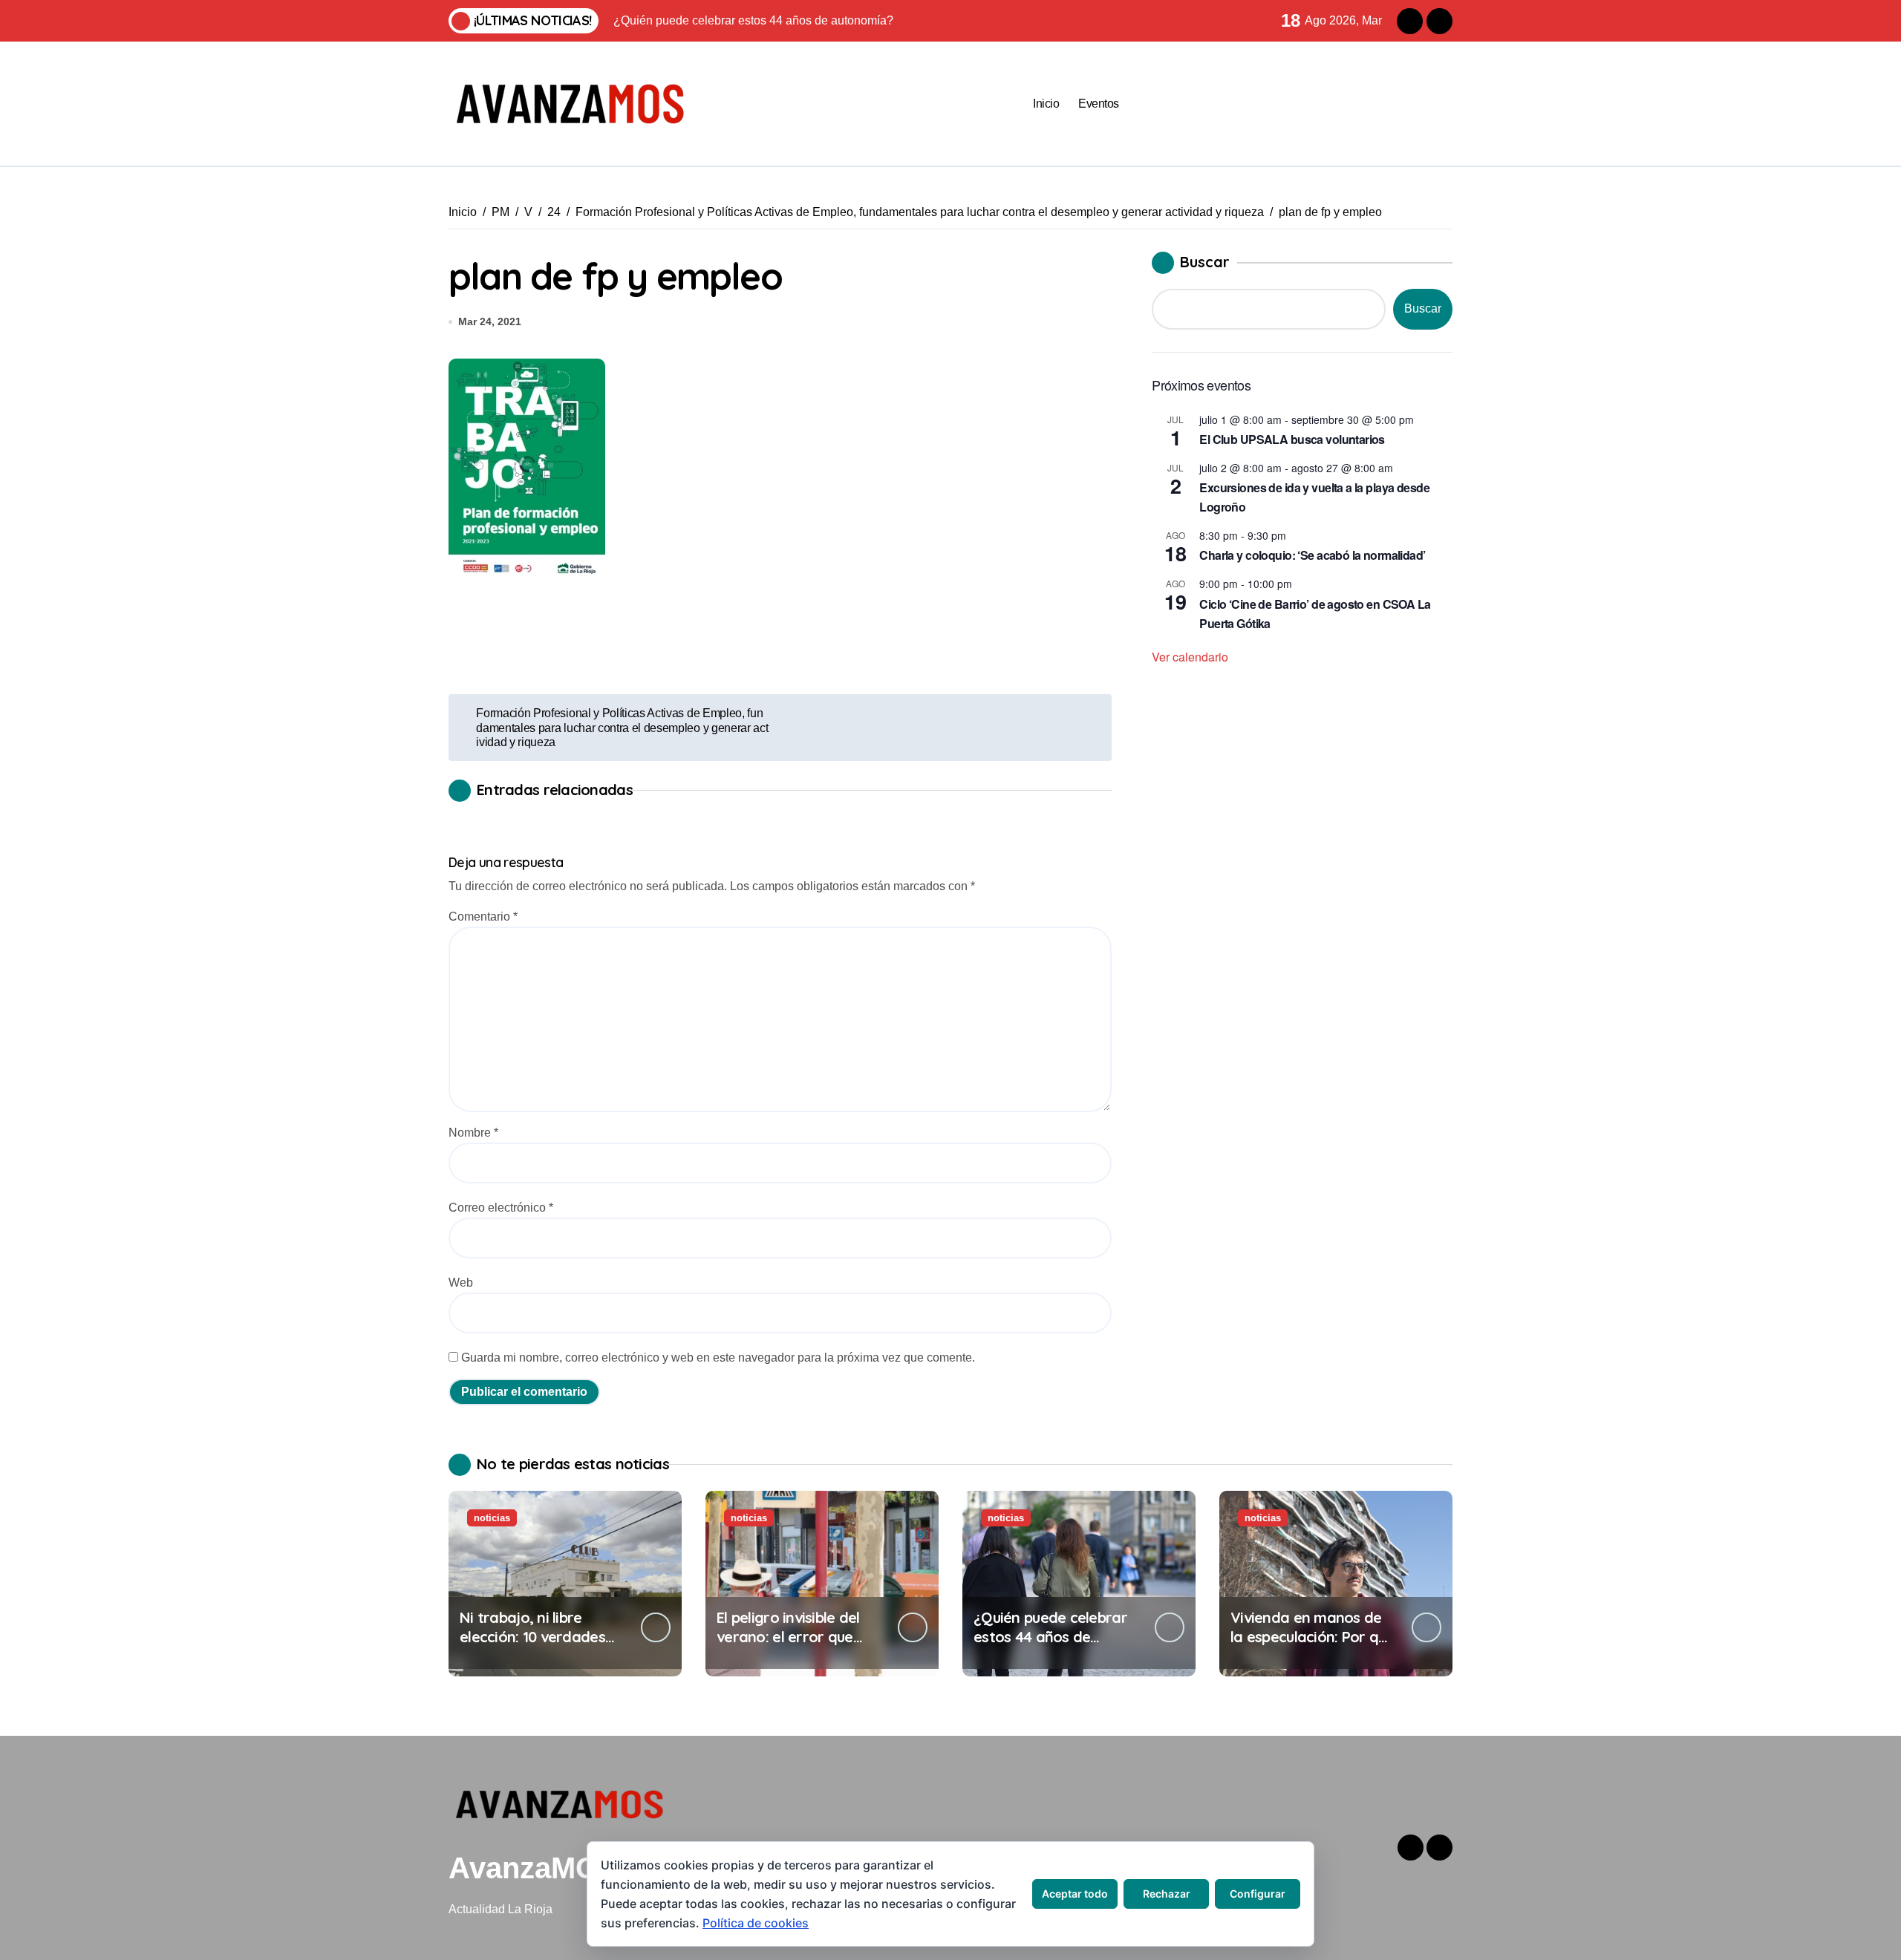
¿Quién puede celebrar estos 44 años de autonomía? (1050, 1637)
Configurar (1258, 1894)
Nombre (473, 1133)
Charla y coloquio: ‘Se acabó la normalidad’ (1312, 555)
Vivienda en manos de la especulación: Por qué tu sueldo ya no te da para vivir (1313, 1646)
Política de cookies (756, 1923)
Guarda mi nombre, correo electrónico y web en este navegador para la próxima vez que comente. (718, 1358)
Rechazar (1167, 1894)
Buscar (1205, 262)
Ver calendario (1190, 657)
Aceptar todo (1075, 1894)
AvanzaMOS (534, 1868)
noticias (492, 1518)
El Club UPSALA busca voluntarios (1292, 439)
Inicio (1046, 104)
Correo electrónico (501, 1208)
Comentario (483, 917)
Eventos (1099, 104)
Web (461, 1283)
